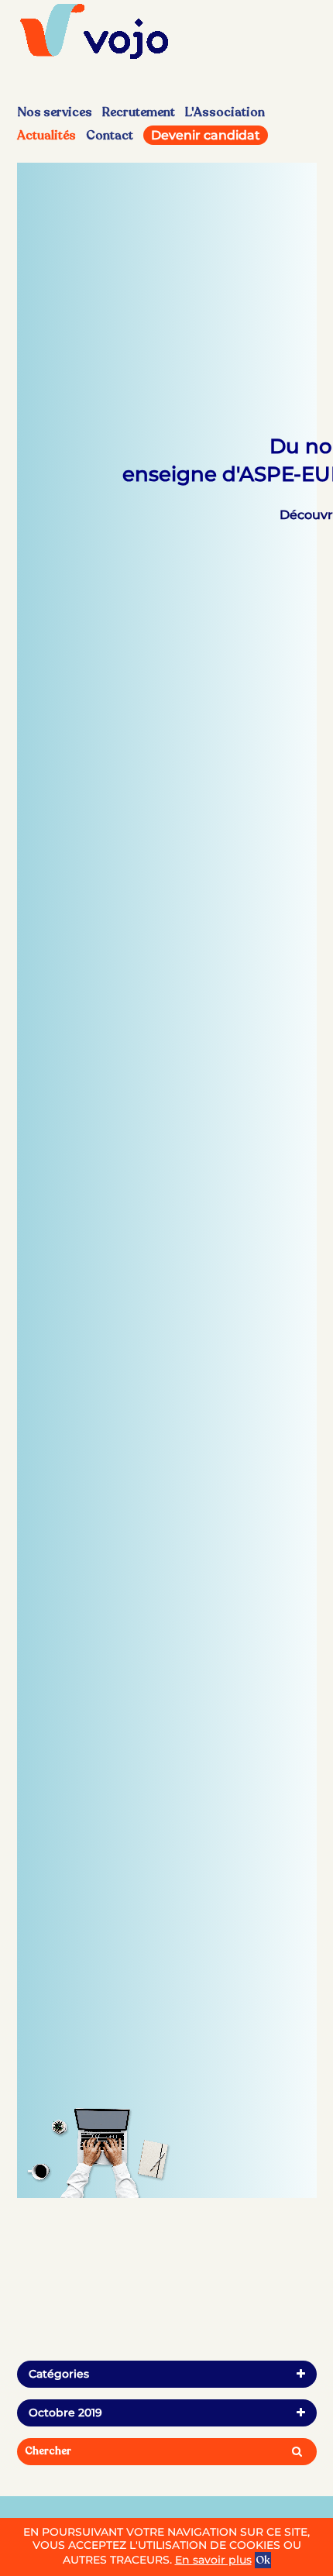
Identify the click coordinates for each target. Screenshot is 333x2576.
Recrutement (139, 112)
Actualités (46, 136)
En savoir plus (213, 2560)
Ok (263, 2560)
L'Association (225, 112)
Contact (110, 136)
